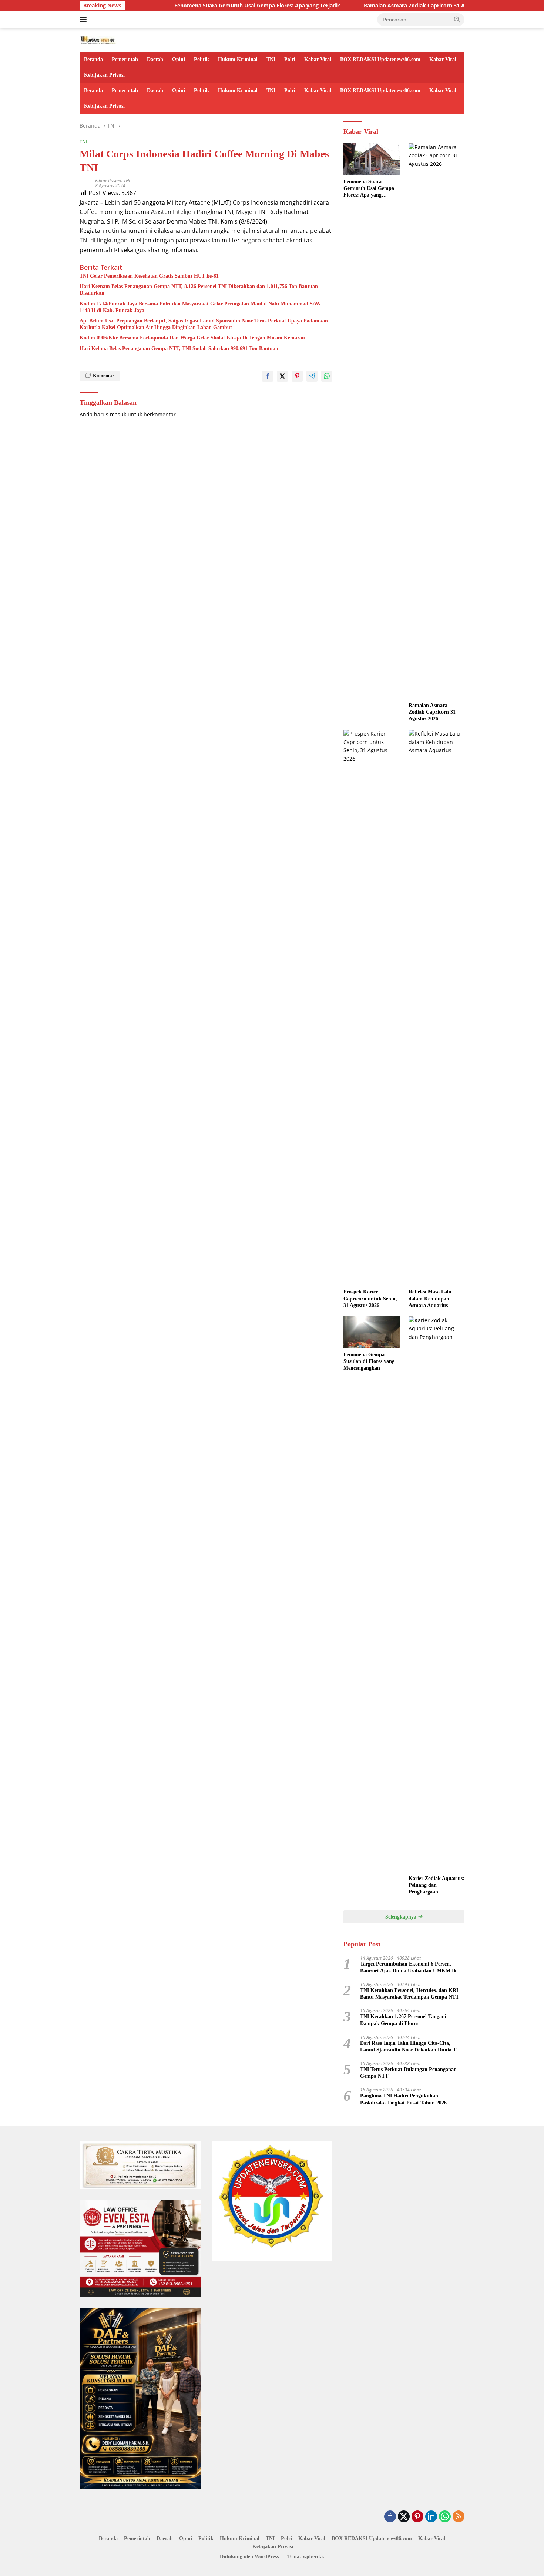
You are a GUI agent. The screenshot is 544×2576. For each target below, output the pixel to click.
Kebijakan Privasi (104, 75)
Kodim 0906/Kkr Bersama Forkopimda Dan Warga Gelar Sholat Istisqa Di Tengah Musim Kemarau (192, 338)
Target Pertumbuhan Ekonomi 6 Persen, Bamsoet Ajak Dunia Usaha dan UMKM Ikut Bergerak (411, 1968)
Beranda (93, 59)
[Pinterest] (417, 2517)
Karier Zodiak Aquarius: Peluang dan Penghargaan (436, 1885)
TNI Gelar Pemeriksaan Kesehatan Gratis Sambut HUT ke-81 (149, 276)
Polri (290, 59)
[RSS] (459, 2517)
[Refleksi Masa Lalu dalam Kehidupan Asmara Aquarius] (436, 1007)
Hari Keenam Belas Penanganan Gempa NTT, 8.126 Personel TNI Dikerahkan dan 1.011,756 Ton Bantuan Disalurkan (199, 290)
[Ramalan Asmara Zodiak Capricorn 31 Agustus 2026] (436, 421)
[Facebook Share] (268, 376)
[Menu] (85, 20)
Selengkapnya (402, 1917)
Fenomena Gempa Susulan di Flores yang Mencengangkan (369, 1361)
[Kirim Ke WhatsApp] (327, 376)
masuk (118, 414)
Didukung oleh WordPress (249, 2557)
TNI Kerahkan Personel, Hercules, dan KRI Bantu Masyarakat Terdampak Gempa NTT (409, 1994)
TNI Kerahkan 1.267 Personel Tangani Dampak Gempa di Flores (403, 2020)
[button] (457, 19)
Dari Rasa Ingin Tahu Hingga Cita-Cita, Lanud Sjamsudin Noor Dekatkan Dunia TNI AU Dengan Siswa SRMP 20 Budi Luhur (411, 2047)
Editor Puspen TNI (113, 180)
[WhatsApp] (445, 2517)
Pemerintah (125, 59)
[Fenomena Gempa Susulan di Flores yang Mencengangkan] (371, 1332)
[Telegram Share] (312, 376)
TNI (271, 59)
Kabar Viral (318, 59)
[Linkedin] (431, 2517)
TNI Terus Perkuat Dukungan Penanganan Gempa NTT (408, 2073)
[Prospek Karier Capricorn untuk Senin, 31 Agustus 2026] (371, 1007)
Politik (202, 59)
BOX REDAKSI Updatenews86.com (380, 59)
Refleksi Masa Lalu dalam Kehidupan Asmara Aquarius (430, 1298)
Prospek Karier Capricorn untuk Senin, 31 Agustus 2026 (370, 1298)
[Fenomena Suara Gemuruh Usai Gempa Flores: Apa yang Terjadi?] (371, 159)
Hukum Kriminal (238, 59)
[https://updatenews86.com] (98, 39)
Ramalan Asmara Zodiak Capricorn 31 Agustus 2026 (382, 6)
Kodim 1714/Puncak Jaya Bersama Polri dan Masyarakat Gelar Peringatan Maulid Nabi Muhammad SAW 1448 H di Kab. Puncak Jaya (200, 307)
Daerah (155, 59)
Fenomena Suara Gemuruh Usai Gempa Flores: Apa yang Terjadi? (210, 6)
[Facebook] (390, 2517)
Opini (179, 59)
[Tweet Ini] (282, 376)
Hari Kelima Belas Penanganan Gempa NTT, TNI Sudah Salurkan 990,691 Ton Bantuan (179, 349)
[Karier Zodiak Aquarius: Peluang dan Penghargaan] (436, 1594)
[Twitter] (404, 2517)
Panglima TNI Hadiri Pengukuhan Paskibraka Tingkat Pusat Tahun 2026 (403, 2099)
